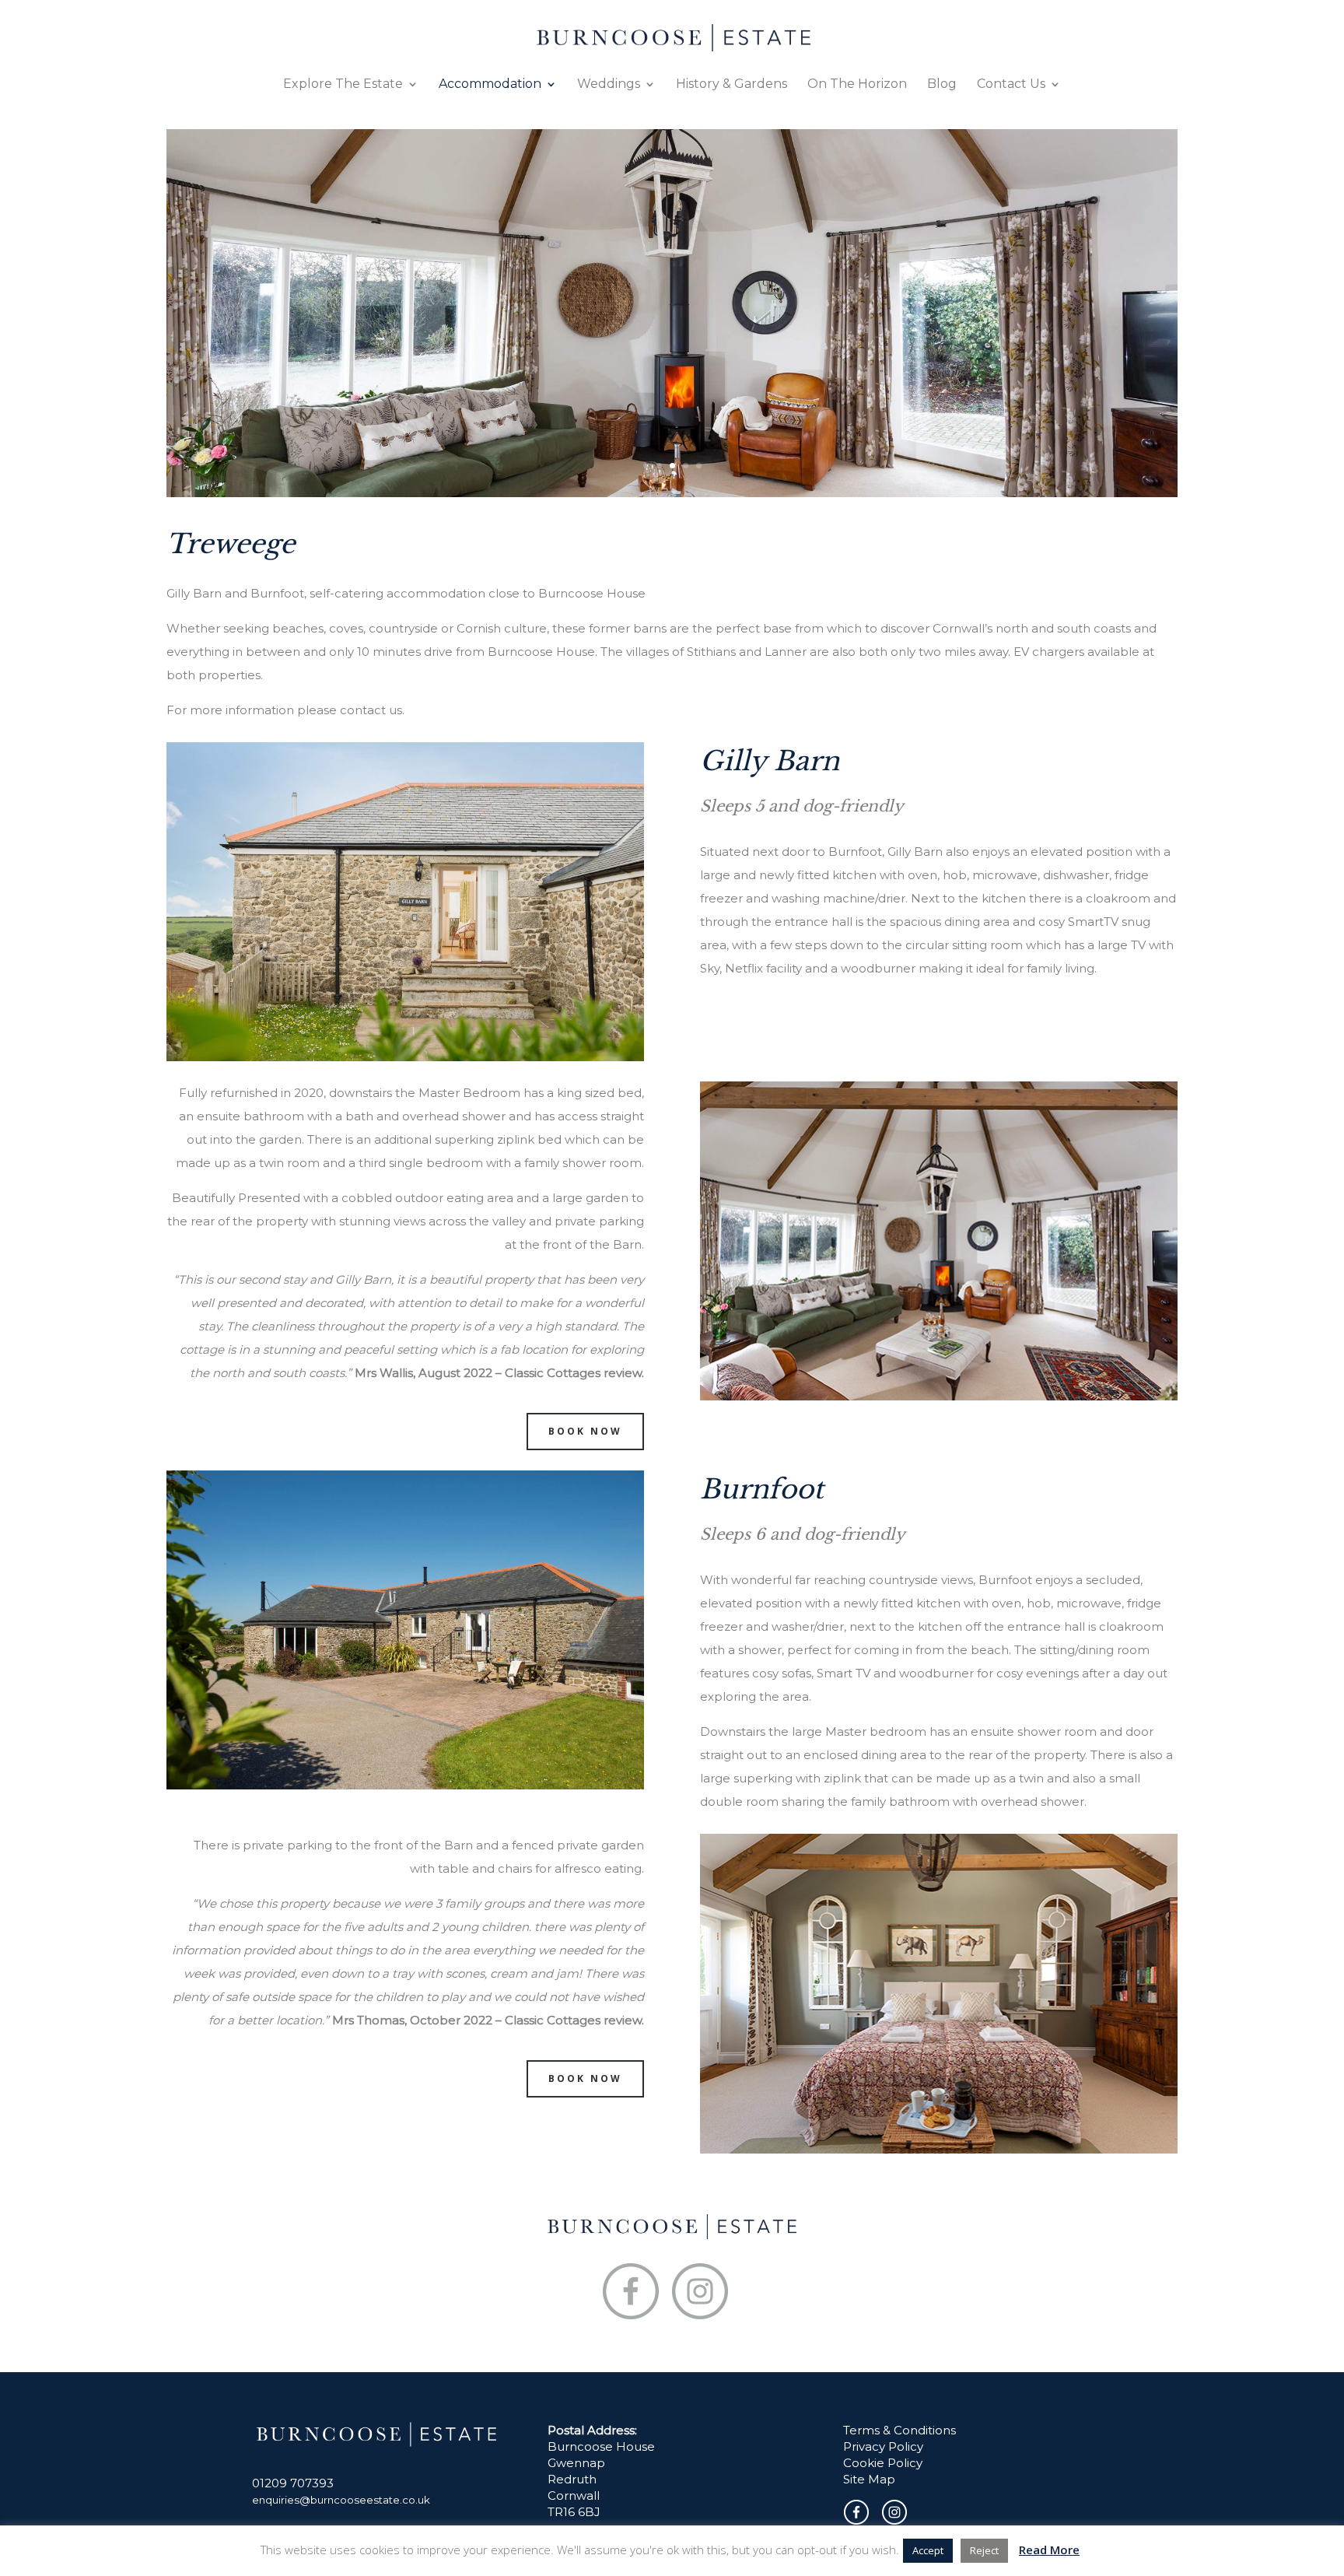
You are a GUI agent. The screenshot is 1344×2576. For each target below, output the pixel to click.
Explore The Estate (343, 85)
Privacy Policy (883, 2446)
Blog (942, 85)
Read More (1049, 2550)
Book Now (585, 1431)
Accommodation (490, 85)
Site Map (869, 2479)
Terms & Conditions (899, 2430)
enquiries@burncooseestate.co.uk (341, 2500)
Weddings (609, 85)
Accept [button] (928, 2550)
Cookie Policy (883, 2463)
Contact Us (1011, 85)
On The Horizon (857, 85)
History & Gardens (731, 85)
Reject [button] (984, 2550)
